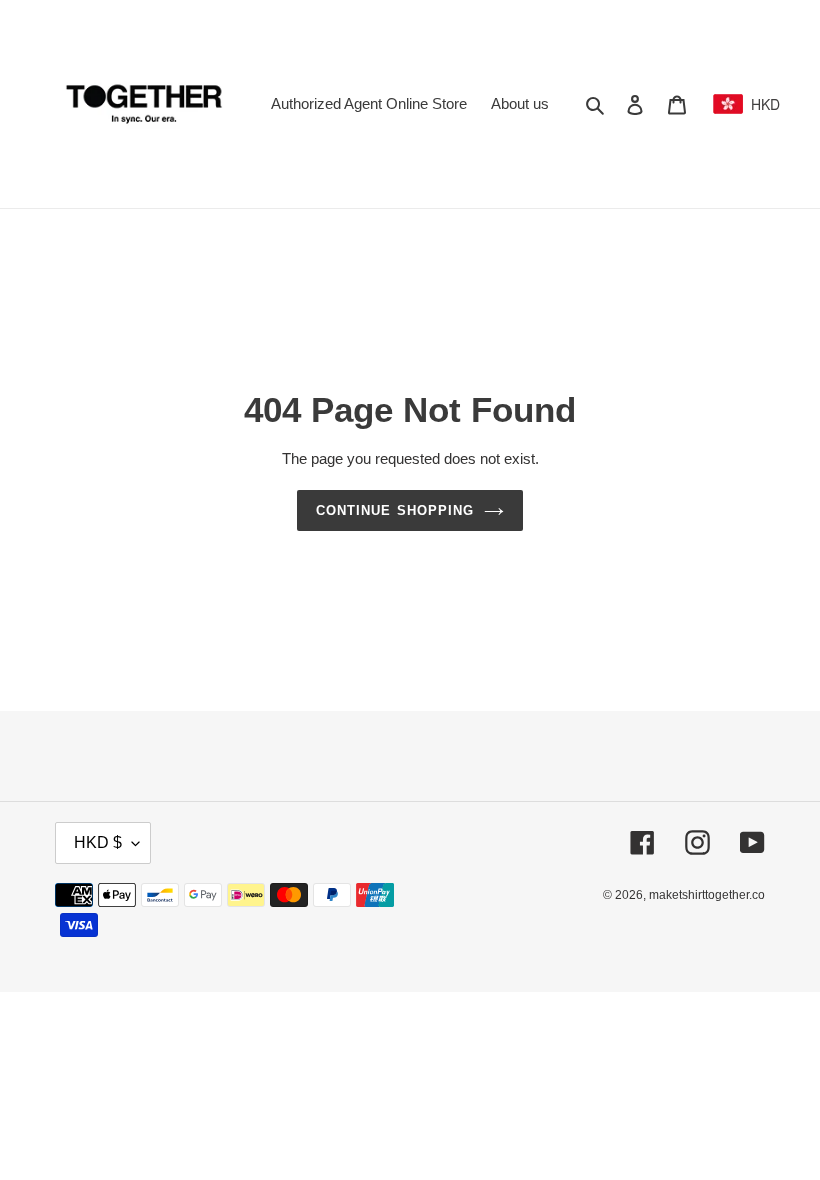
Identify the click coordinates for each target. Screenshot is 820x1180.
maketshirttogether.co (707, 895)
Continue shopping (395, 510)
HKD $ (98, 842)
